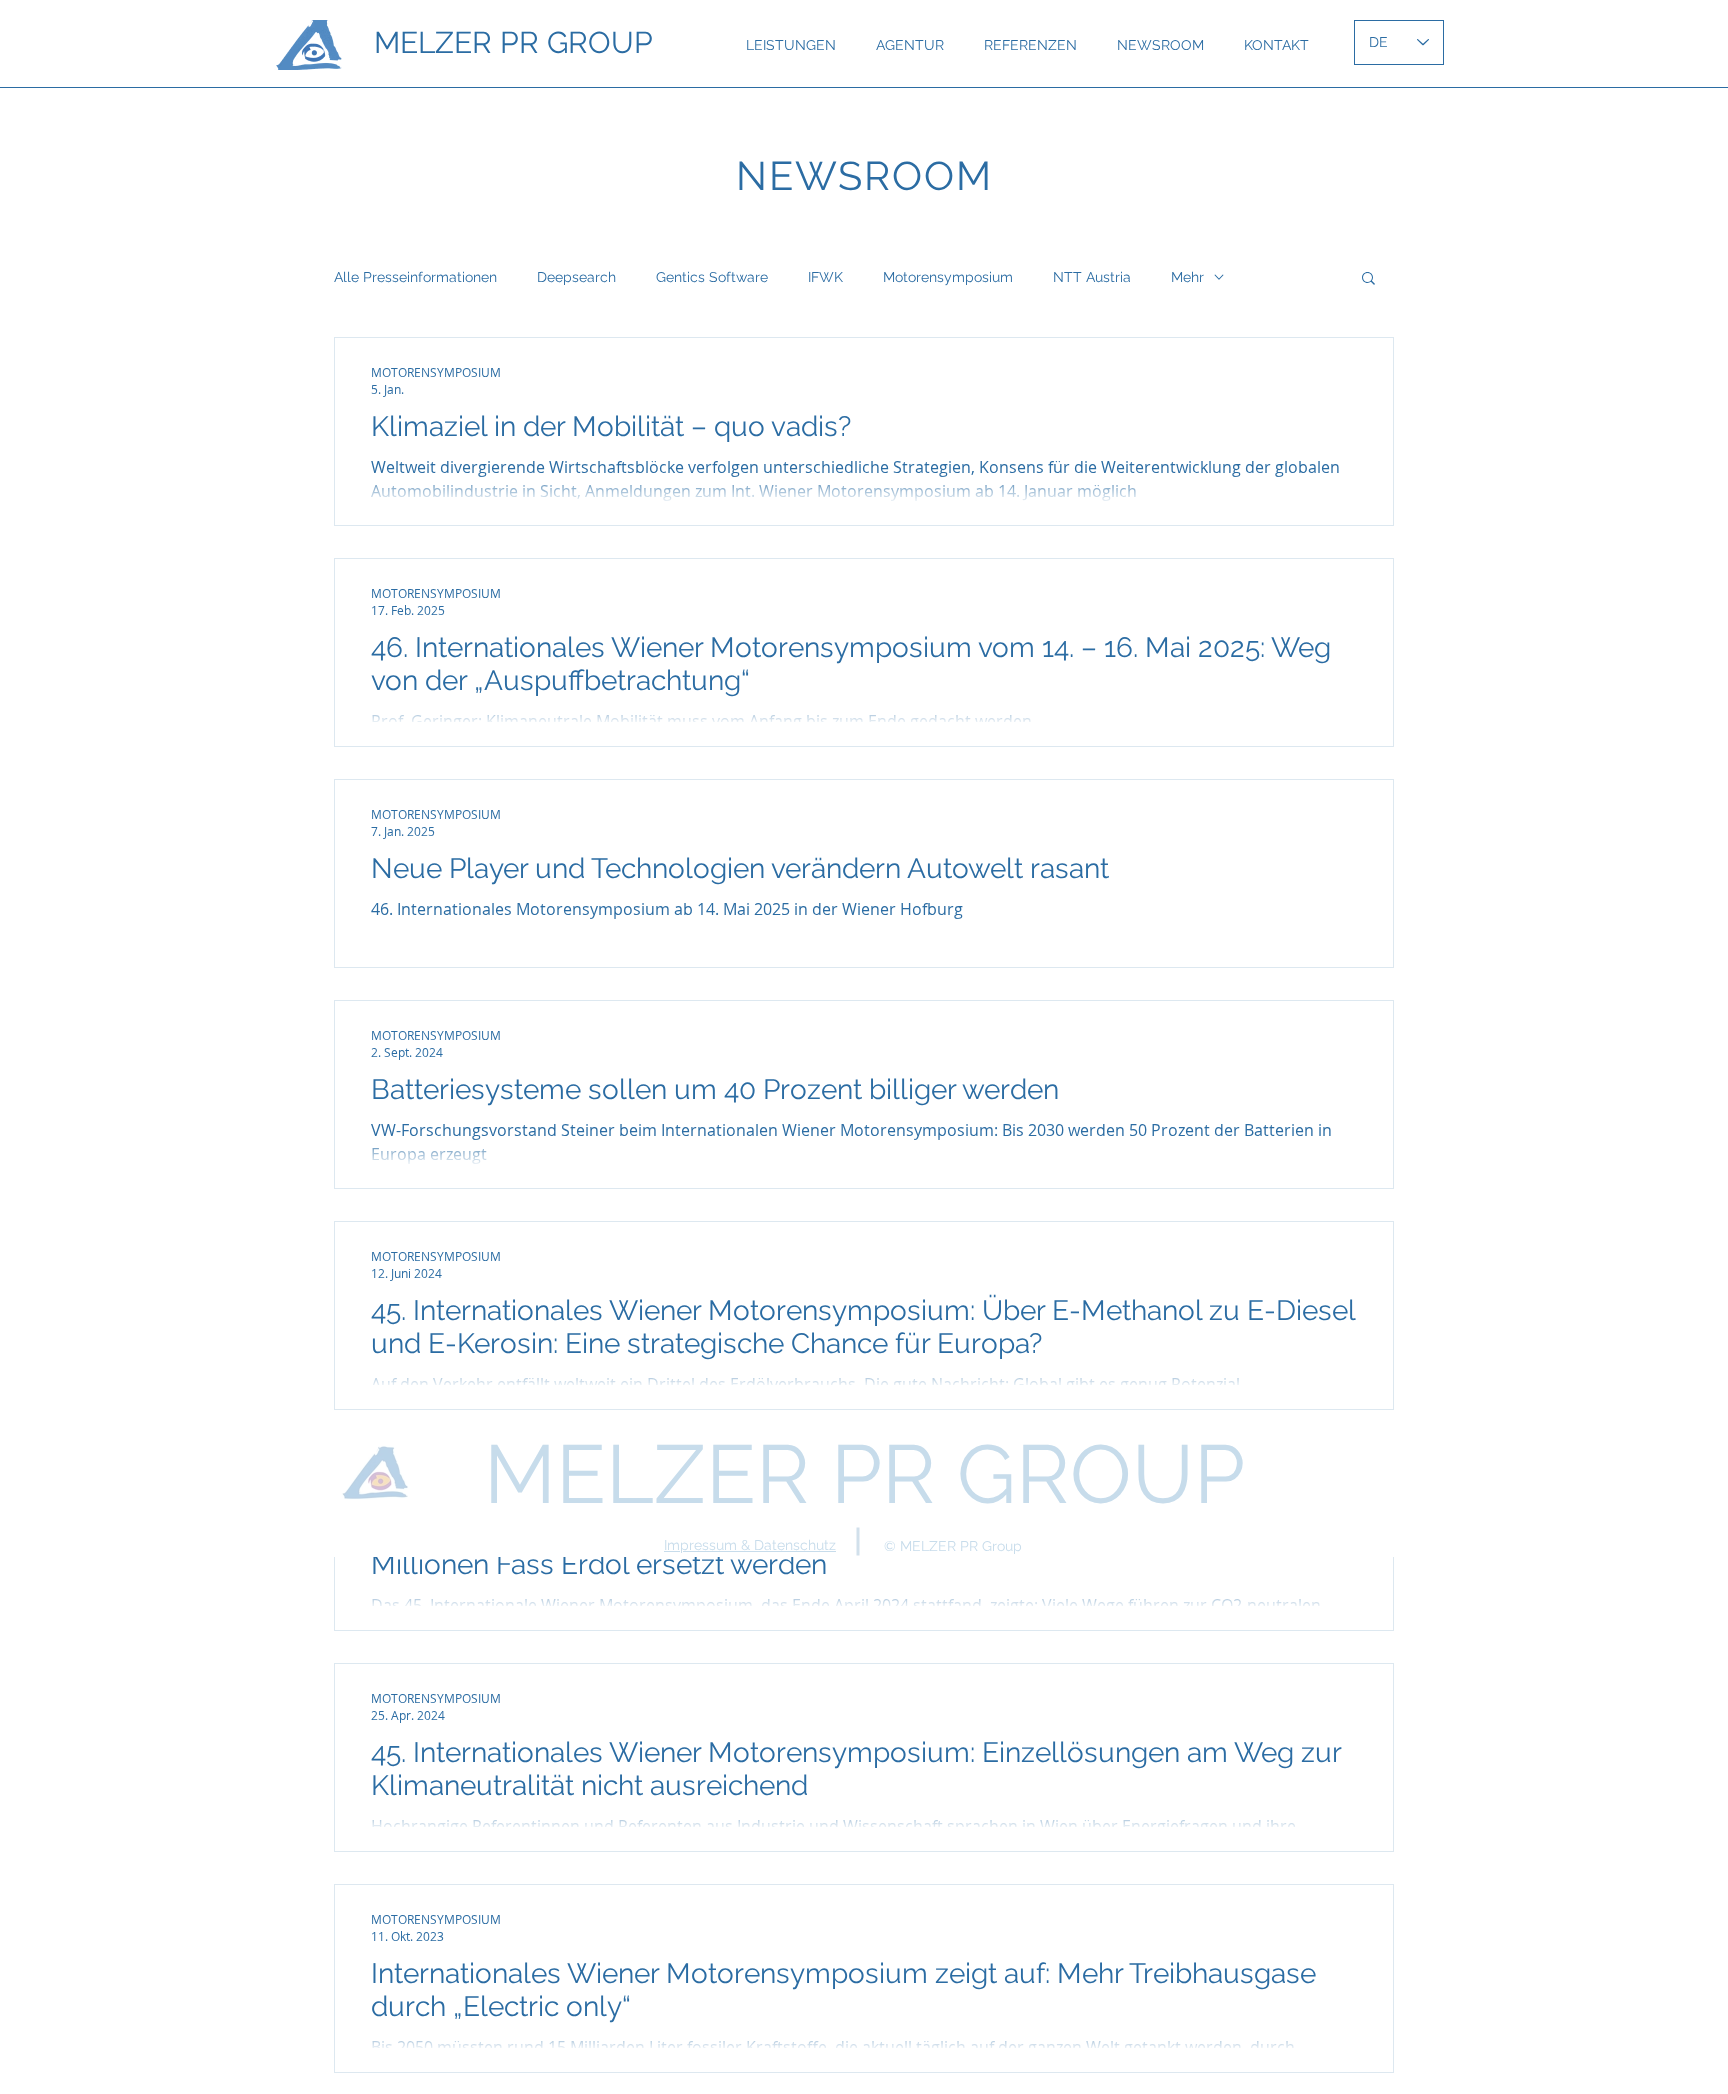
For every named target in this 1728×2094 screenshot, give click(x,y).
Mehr (1187, 277)
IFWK (825, 277)
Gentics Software (712, 277)
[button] (1368, 279)
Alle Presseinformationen (415, 277)
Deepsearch (576, 277)
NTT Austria (1092, 277)
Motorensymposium (948, 277)
